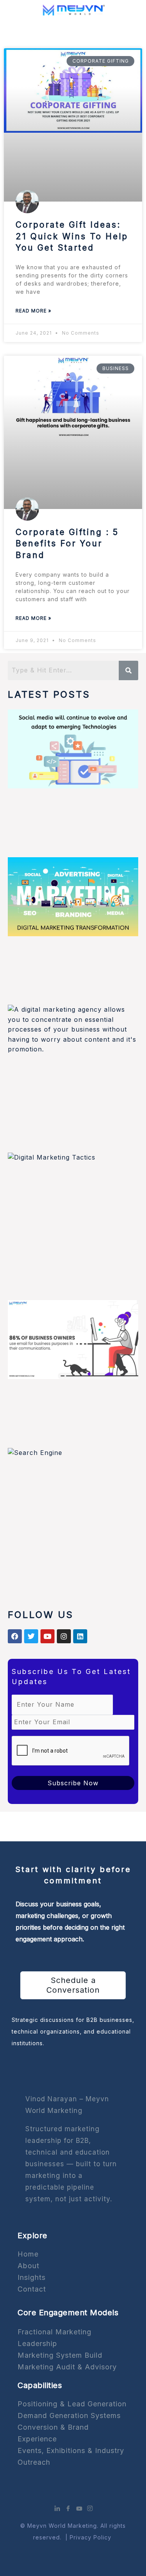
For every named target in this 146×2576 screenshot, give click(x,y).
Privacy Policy (91, 2537)
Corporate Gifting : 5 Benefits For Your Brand (67, 544)
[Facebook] (68, 2508)
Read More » (33, 311)
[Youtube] (79, 2508)
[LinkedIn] (57, 2508)
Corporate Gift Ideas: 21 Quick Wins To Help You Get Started (72, 236)
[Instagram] (90, 2508)
